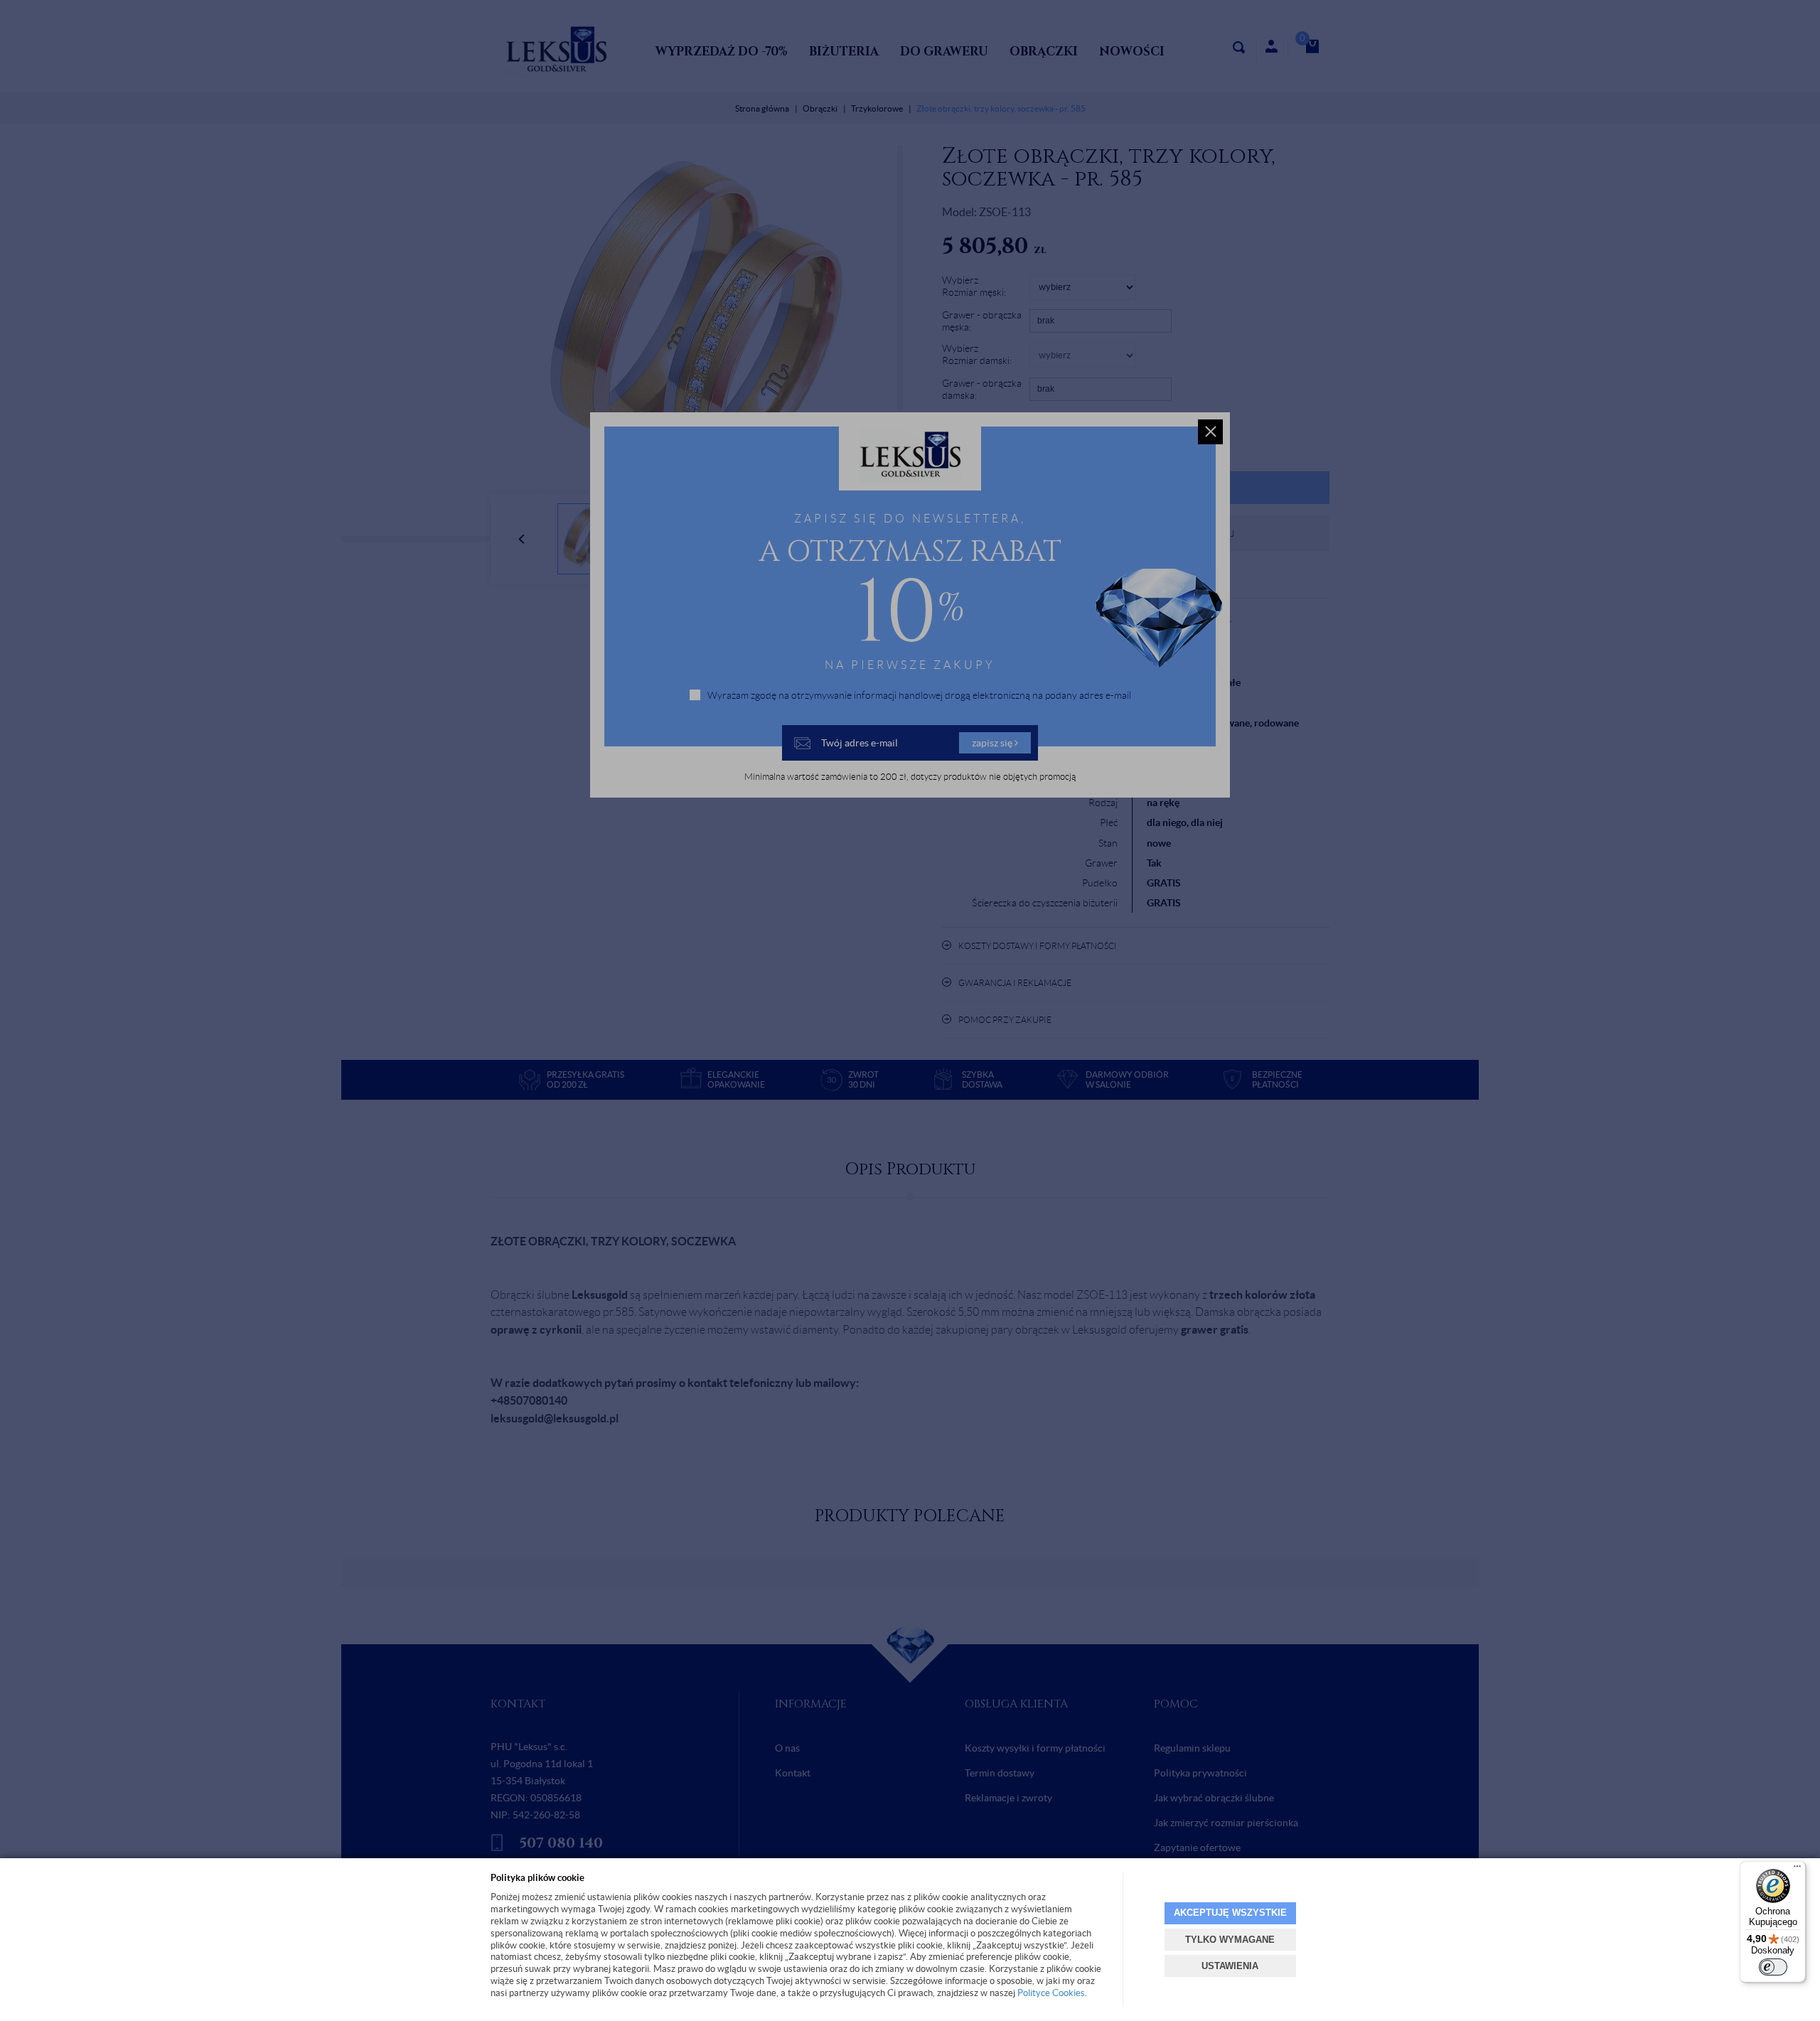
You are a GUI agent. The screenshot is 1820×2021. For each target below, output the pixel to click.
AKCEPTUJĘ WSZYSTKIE (1230, 1913)
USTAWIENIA (1230, 1966)
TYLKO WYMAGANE (1230, 1940)
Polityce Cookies (1051, 1993)
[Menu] (1797, 1870)
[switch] (1773, 1967)
